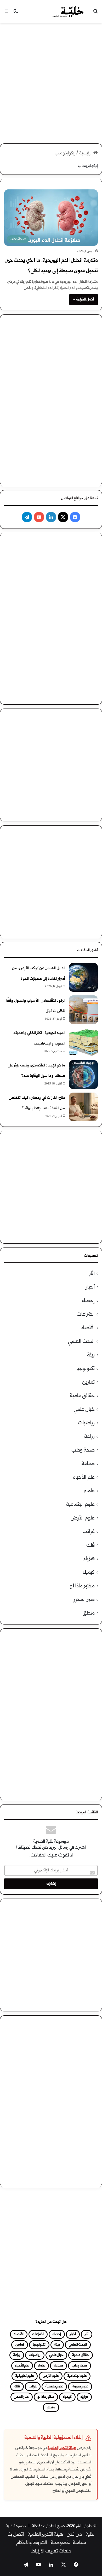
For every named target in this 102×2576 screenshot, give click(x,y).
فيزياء (89, 1559)
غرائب (89, 1532)
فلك (90, 1545)
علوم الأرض (83, 1518)
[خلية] (68, 11)
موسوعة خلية (16, 2526)
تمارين (88, 1382)
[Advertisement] (51, 79)
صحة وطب (83, 1450)
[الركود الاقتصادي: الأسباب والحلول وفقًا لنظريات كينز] (83, 1010)
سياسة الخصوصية (68, 2543)
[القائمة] (7, 13)
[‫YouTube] (39, 517)
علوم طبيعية (54, 2387)
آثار (92, 1274)
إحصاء (88, 1301)
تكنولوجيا (86, 1369)
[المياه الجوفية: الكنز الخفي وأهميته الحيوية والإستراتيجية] (83, 1042)
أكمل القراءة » (84, 300)
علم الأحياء (84, 1478)
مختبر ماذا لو (82, 1586)
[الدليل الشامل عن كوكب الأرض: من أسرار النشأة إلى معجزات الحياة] (83, 977)
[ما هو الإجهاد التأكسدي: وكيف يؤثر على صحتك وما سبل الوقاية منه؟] (83, 1075)
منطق (89, 1613)
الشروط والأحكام (32, 2543)
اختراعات (86, 1315)
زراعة (89, 1437)
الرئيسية (86, 153)
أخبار (90, 1287)
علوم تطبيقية (25, 2376)
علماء (89, 1491)
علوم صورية (80, 2387)
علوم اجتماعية (80, 1505)
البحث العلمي (81, 1342)
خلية (90, 2535)
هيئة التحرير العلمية (62, 2448)
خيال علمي (84, 1410)
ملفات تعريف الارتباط (51, 2551)
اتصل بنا (16, 2535)
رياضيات (86, 1423)
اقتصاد (88, 1328)
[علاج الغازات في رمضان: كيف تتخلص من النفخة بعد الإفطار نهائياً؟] (83, 1107)
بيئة (91, 1355)
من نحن (74, 2535)
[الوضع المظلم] (16, 13)
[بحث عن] (95, 13)
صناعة (88, 1464)
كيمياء (89, 1573)
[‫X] (63, 517)
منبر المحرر (84, 1600)
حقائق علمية (82, 1396)
